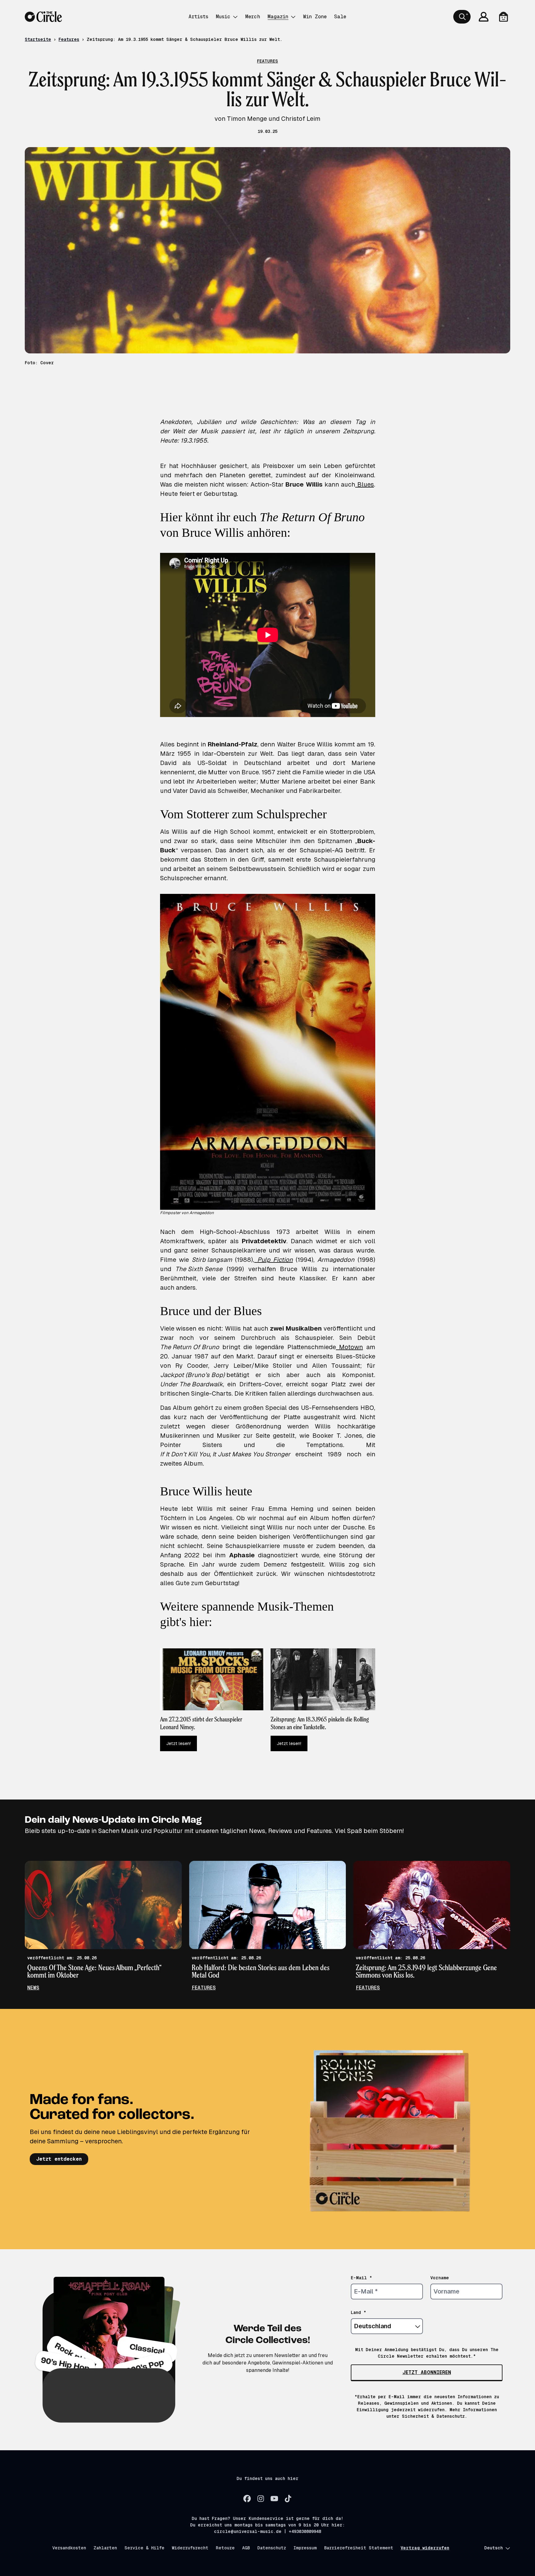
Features (69, 39)
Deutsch (494, 2548)
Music (223, 17)
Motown (349, 1347)
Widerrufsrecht (190, 2548)
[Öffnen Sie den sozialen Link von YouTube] (274, 2499)
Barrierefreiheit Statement (359, 2548)
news (33, 1988)
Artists (198, 17)
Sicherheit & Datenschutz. (435, 2416)
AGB (246, 2548)
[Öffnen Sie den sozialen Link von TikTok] (288, 2499)
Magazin (278, 17)
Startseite (38, 39)
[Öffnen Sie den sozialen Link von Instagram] (261, 2499)
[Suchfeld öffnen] (462, 17)
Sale (340, 17)
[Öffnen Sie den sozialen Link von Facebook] (247, 2499)
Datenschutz (272, 2548)
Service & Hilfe (144, 2548)
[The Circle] (43, 17)
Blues (364, 484)
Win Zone (315, 17)
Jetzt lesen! (178, 1743)
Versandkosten (69, 2548)
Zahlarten (105, 2548)
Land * (359, 2312)
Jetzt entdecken (59, 2159)
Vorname (440, 2278)
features (204, 1988)
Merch (253, 17)
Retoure (225, 2548)
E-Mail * (361, 2278)
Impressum (305, 2548)
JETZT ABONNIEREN (427, 2372)
